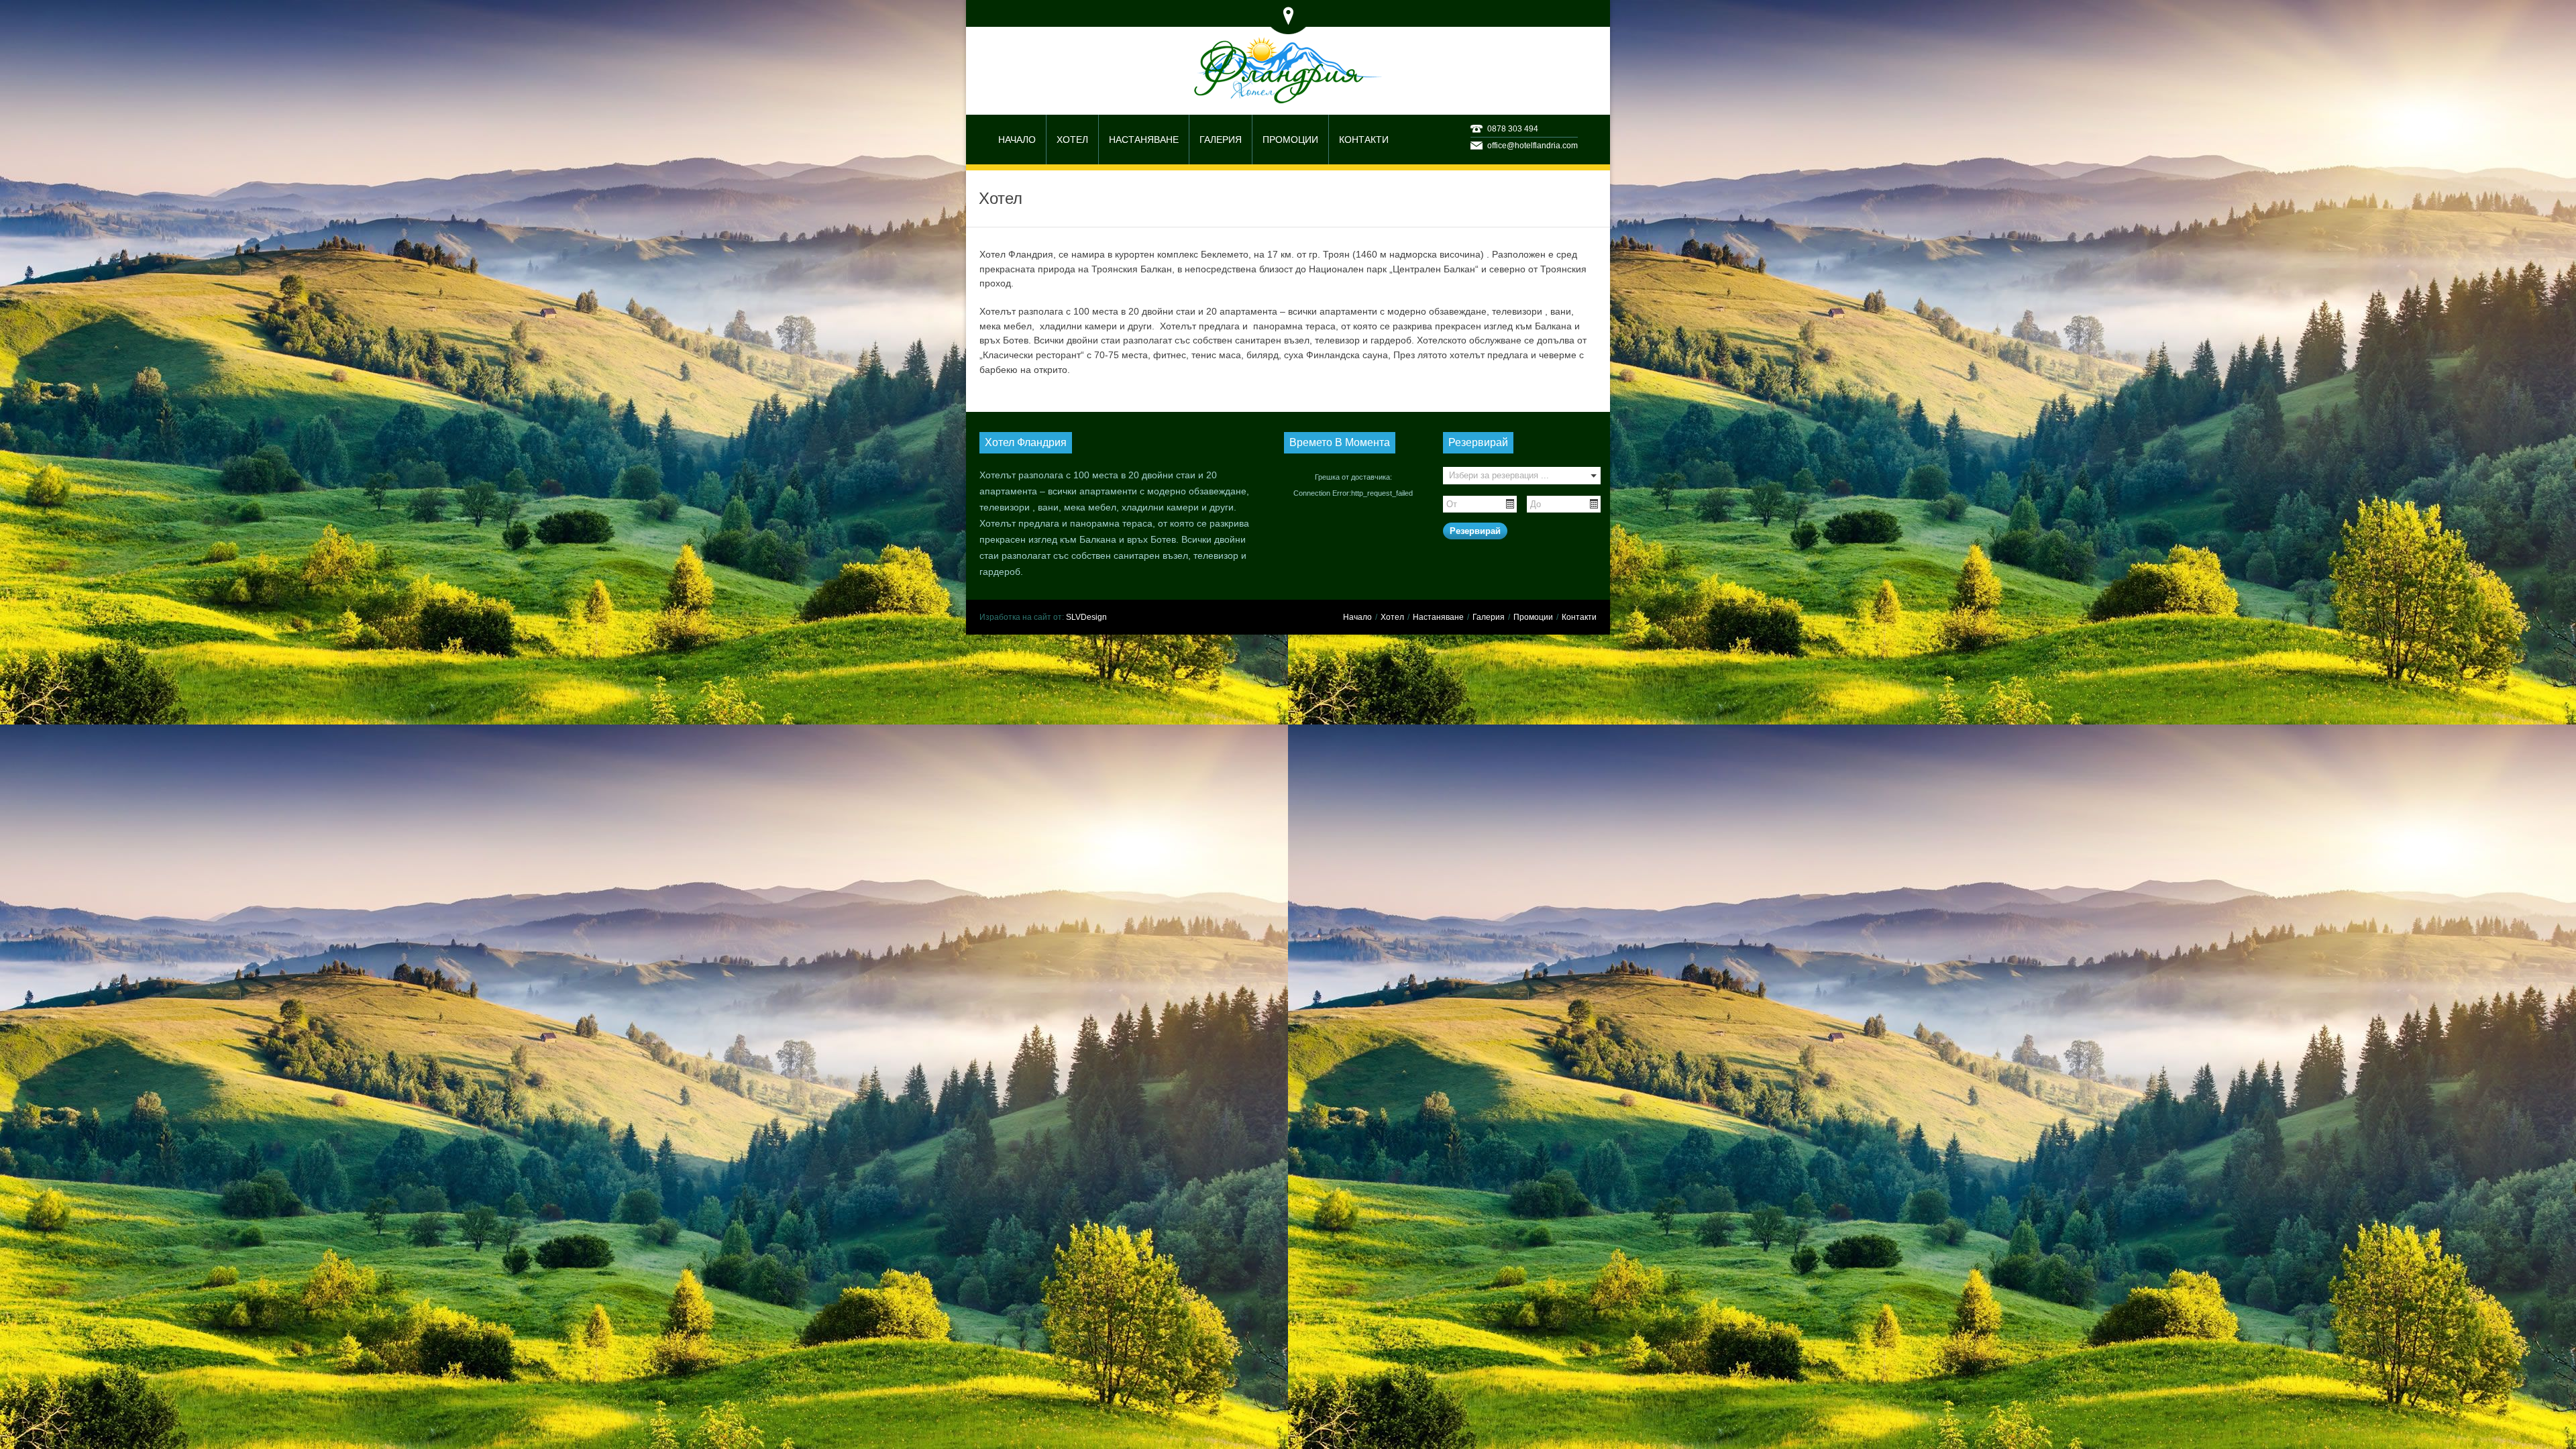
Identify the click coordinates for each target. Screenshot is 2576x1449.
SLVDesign (1086, 617)
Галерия (1489, 617)
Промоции (1533, 617)
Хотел (1392, 617)
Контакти (1579, 617)
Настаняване (1438, 617)
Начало (1357, 617)
